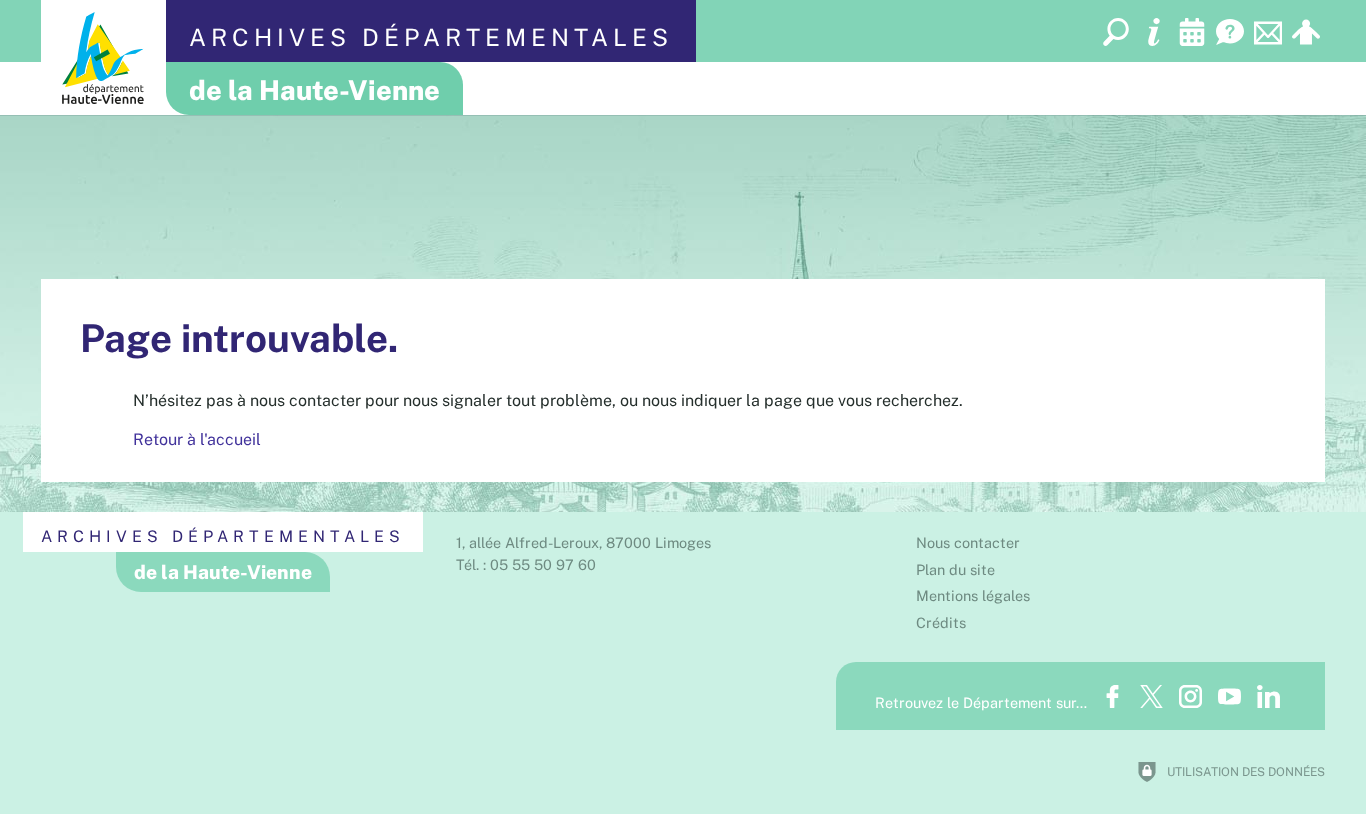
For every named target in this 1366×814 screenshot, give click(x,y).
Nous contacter (968, 542)
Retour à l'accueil (197, 439)
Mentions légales (973, 595)
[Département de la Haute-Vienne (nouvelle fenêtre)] (103, 57)
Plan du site (955, 569)
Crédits (941, 622)
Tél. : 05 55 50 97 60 (526, 564)
